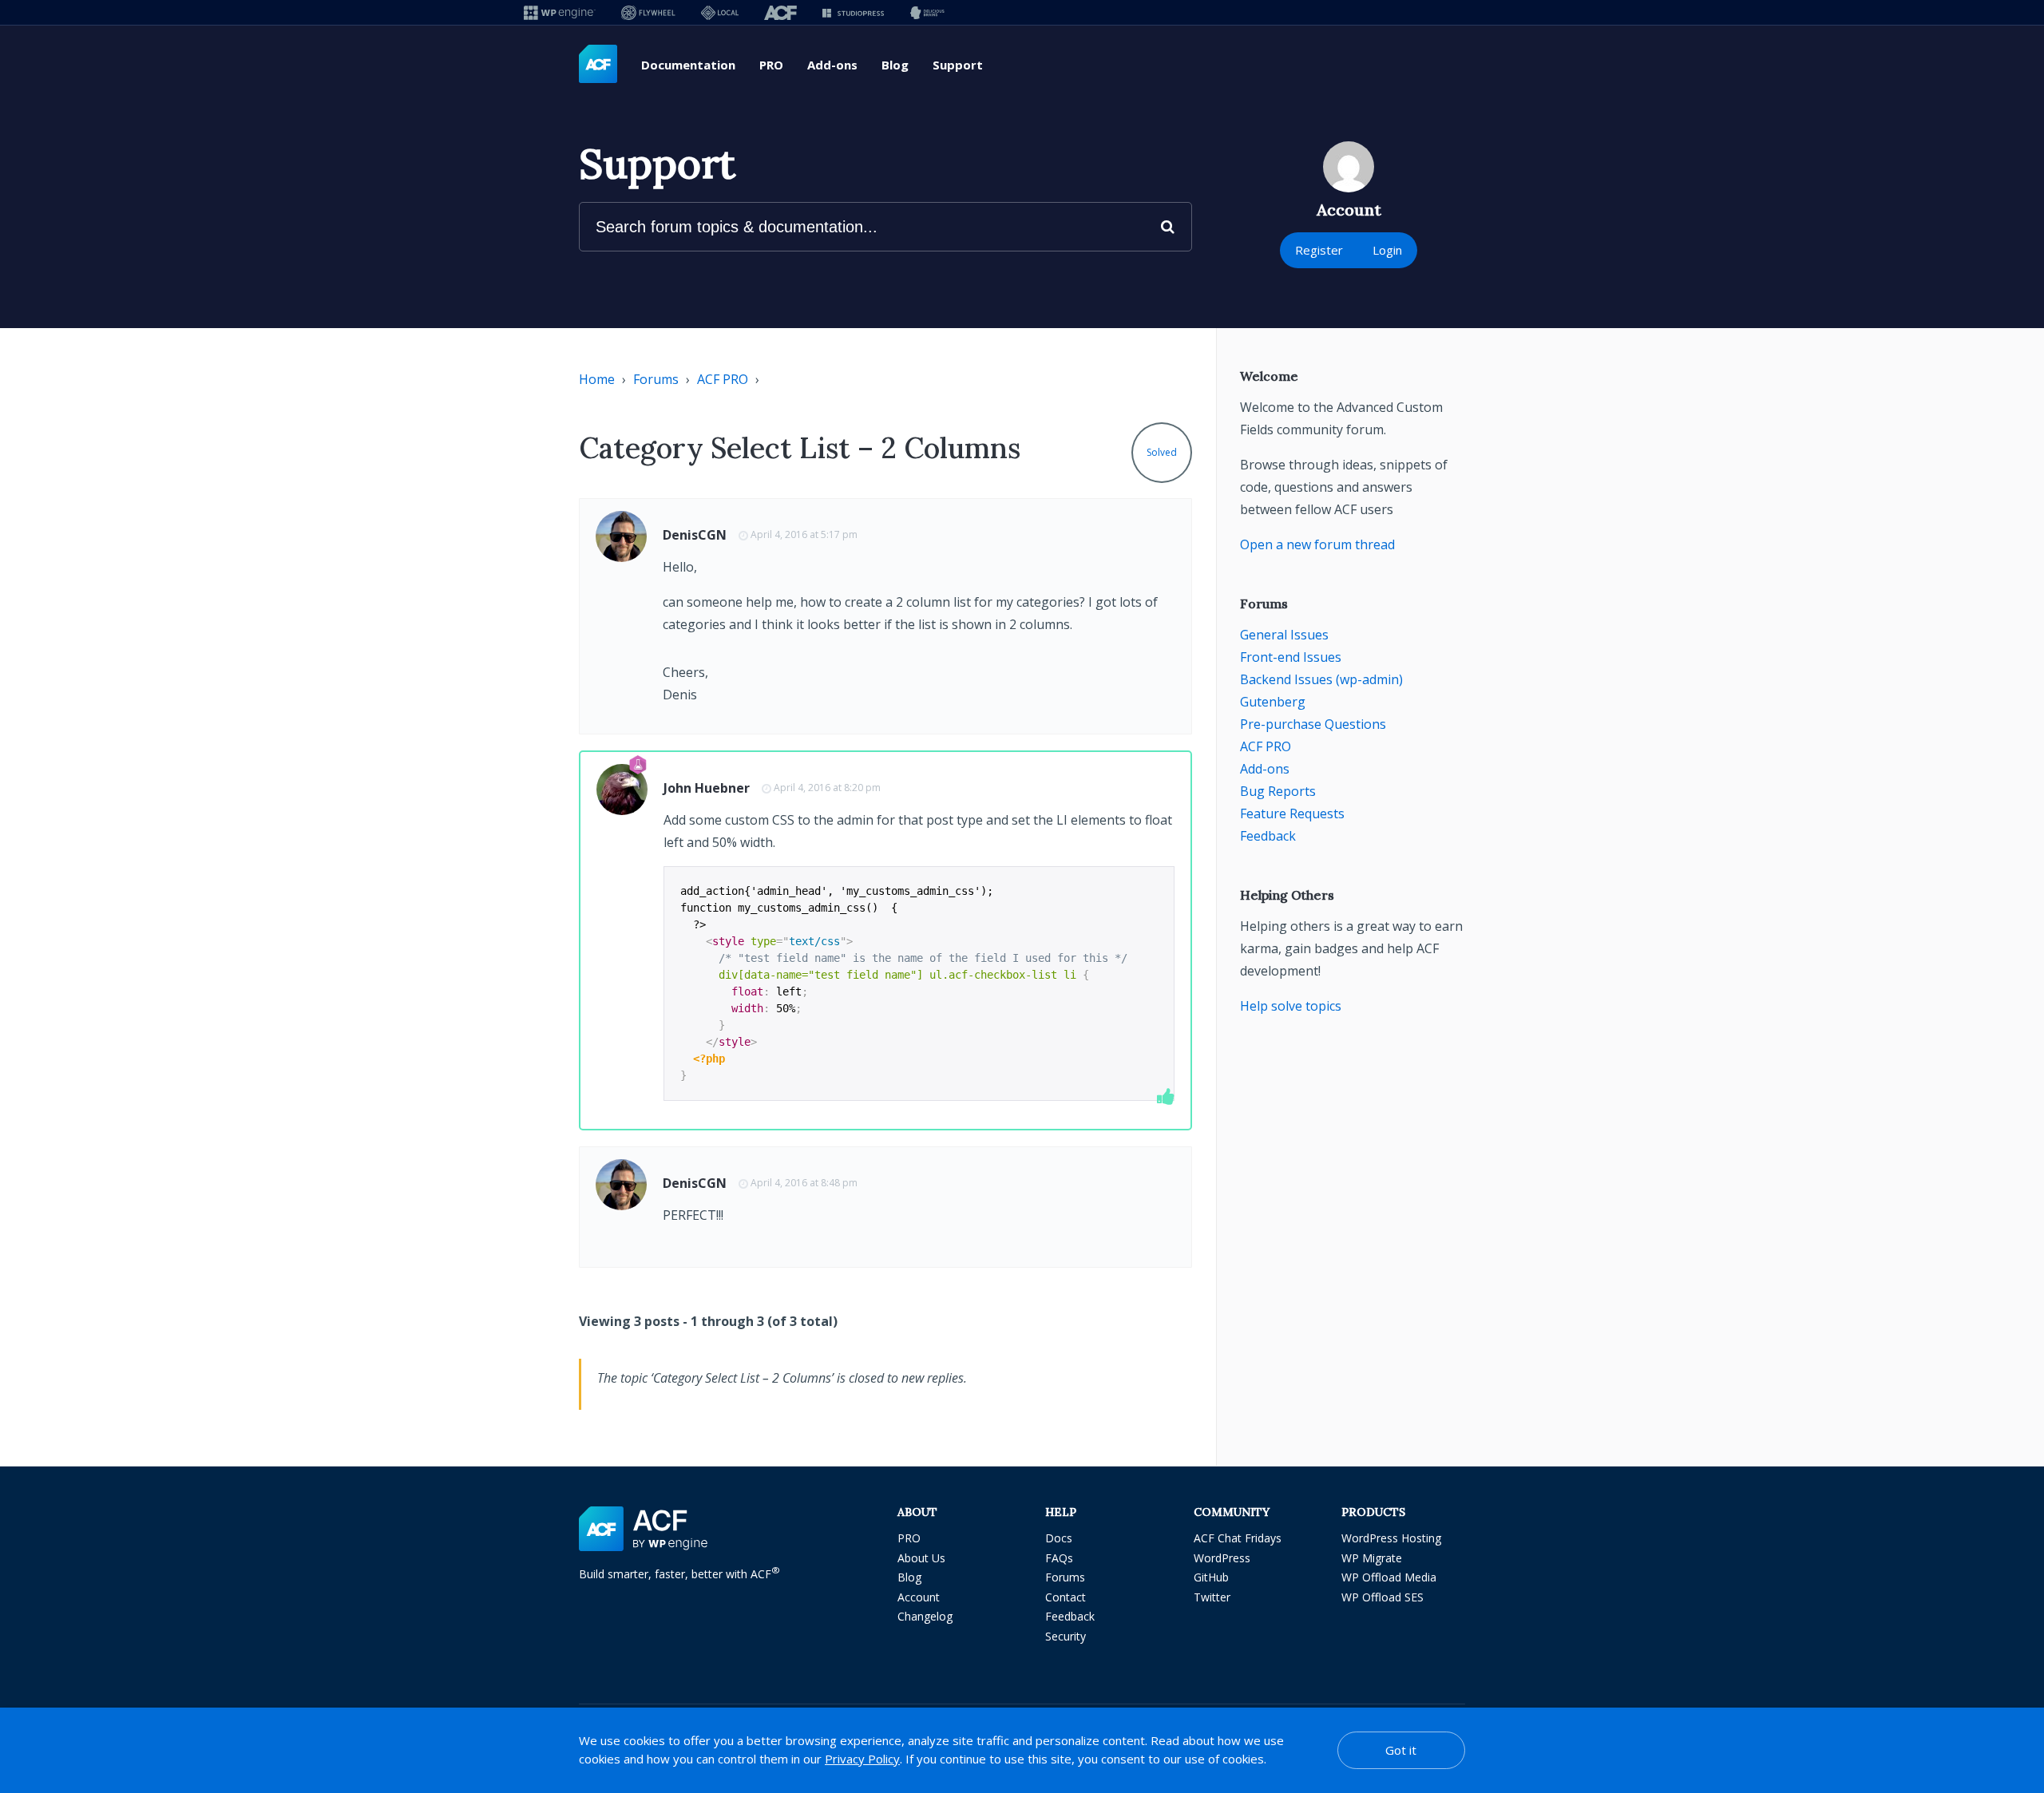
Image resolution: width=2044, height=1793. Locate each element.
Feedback (1268, 836)
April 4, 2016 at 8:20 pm (827, 788)
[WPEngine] (560, 12)
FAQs (1059, 1558)
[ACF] (780, 12)
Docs (1059, 1538)
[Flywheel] (648, 12)
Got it (1401, 1750)
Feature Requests (1292, 813)
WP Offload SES (1382, 1597)
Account (919, 1597)
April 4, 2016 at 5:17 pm (804, 534)
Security (1066, 1636)
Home (597, 379)
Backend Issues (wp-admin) (1321, 679)
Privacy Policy (862, 1759)
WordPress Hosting (1391, 1538)
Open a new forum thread (1317, 544)
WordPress (1222, 1558)
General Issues (1284, 635)
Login (1387, 250)
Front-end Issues (1291, 657)
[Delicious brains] (927, 12)
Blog (895, 65)
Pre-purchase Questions (1313, 724)
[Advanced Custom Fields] (598, 65)
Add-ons (832, 65)
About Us (921, 1558)
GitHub (1211, 1577)
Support (958, 65)
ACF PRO (723, 379)
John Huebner (707, 788)
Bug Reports (1278, 791)
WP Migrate (1372, 1558)
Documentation (688, 65)
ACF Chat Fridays (1238, 1538)
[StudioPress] (853, 12)
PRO (771, 65)
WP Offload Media (1389, 1577)
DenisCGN (695, 535)
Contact (1066, 1597)
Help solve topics (1291, 1006)
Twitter (1212, 1597)
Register (1319, 250)
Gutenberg (1273, 702)
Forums (656, 379)
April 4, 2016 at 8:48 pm (804, 1183)
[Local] (720, 12)
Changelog (925, 1616)
